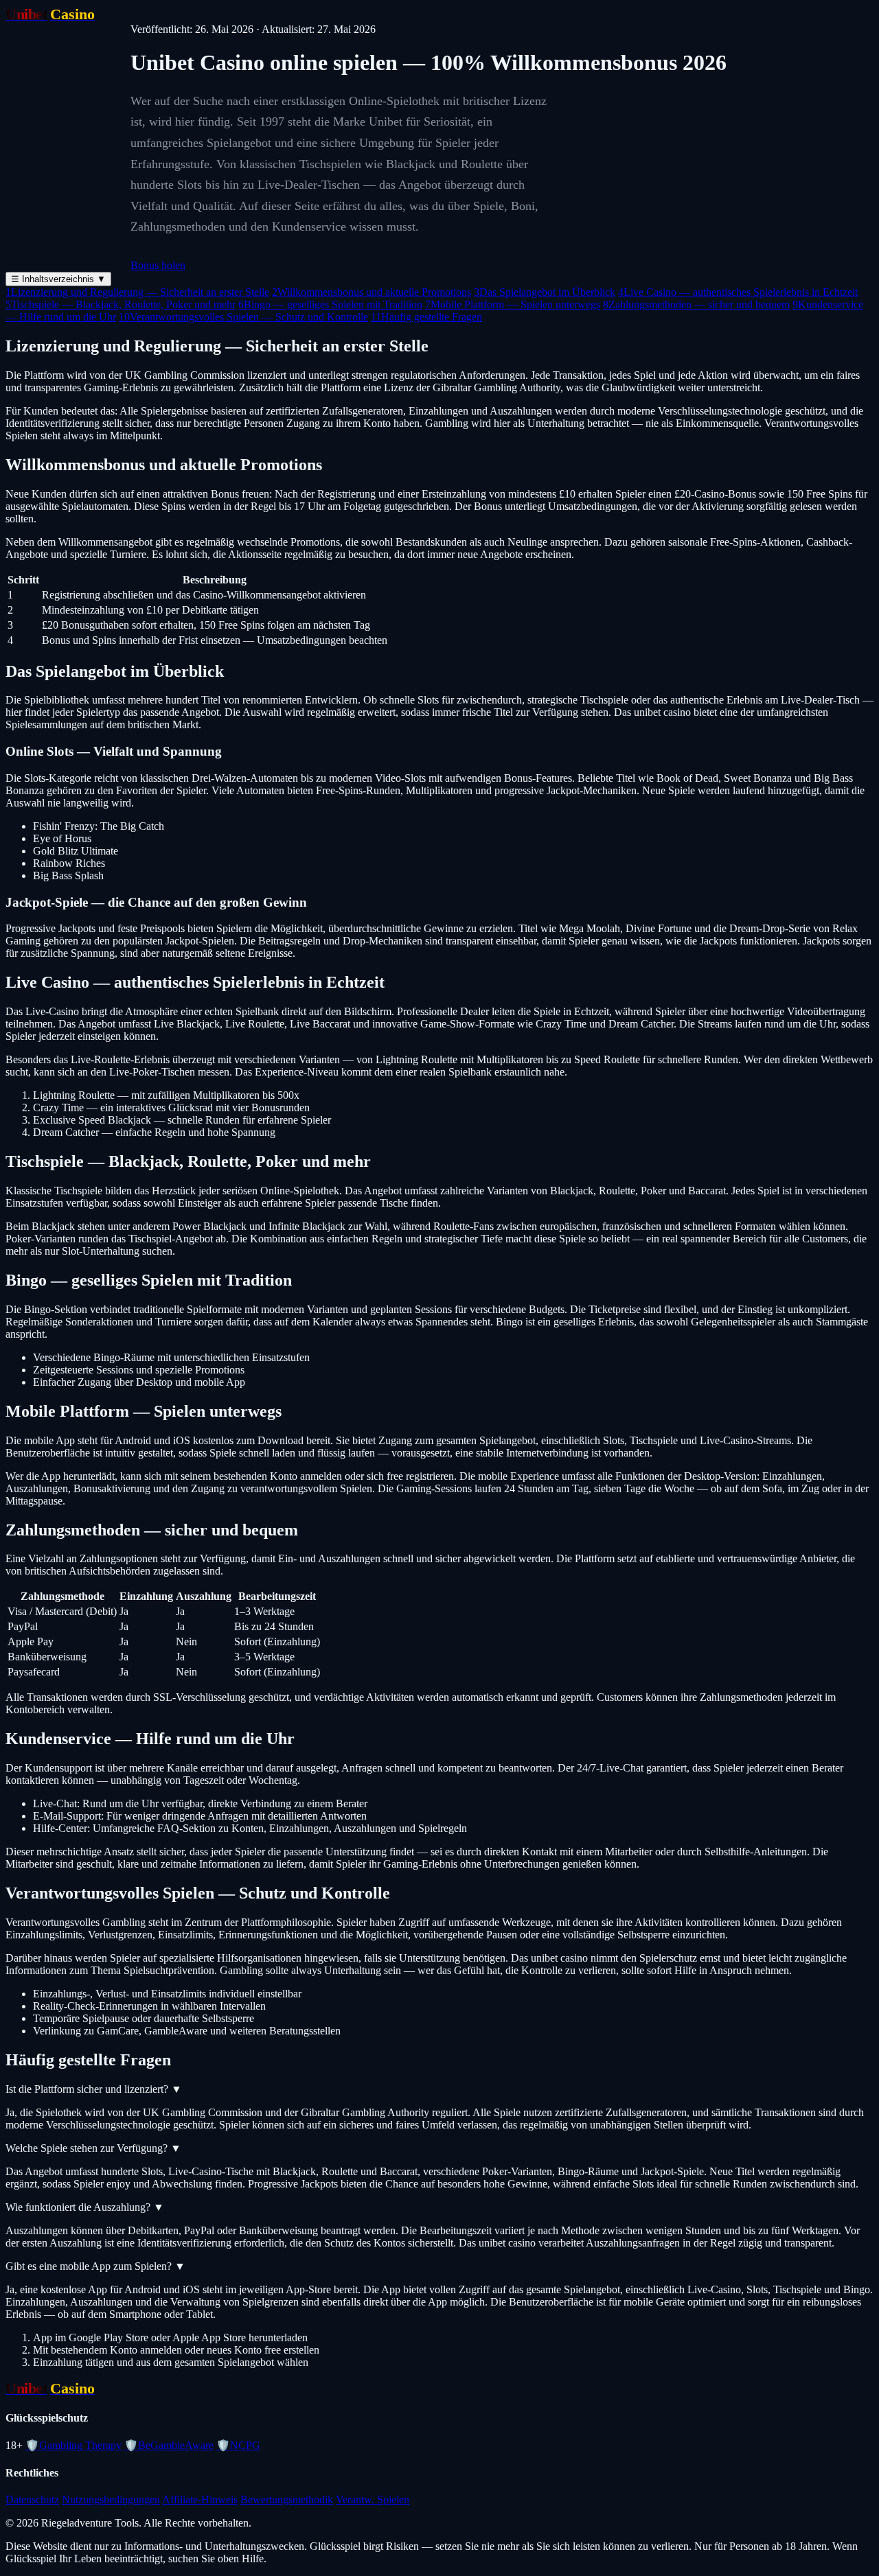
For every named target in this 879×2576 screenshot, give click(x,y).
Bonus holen (158, 265)
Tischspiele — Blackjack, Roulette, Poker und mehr (121, 304)
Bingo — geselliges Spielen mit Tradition (330, 304)
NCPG (238, 2445)
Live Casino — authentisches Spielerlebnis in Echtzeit (738, 292)
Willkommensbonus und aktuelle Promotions (372, 292)
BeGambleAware (169, 2445)
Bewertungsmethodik (287, 2499)
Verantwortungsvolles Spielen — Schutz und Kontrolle (243, 317)
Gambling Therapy (73, 2445)
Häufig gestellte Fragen (426, 317)
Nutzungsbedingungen (111, 2499)
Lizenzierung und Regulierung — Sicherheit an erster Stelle (137, 292)
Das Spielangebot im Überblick (545, 292)
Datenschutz (32, 2499)
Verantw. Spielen (373, 2499)
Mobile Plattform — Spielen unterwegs (513, 304)
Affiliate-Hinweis (200, 2499)
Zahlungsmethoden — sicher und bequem (696, 304)
